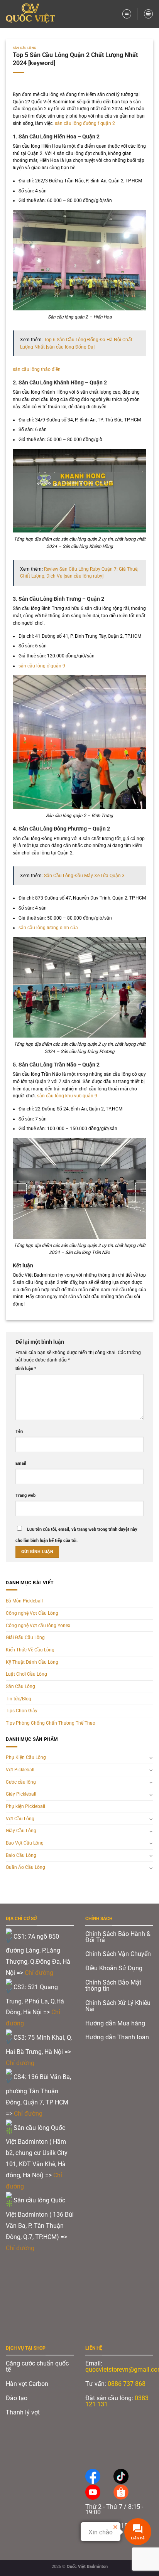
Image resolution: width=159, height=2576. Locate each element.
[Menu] (127, 14)
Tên (19, 1431)
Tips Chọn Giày (22, 1711)
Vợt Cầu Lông (20, 1819)
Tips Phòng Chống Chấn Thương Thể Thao (51, 1723)
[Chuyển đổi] (151, 1757)
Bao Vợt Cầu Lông (25, 1843)
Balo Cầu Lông (21, 1855)
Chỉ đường (40, 1973)
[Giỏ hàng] (148, 14)
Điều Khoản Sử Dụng (114, 1968)
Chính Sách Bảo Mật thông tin (113, 1985)
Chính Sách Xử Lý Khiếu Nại (118, 2006)
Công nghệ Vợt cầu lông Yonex (38, 1626)
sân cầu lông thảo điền (37, 369)
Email (21, 1463)
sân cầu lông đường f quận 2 (85, 123)
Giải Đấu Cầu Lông (25, 1638)
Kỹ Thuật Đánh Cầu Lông (32, 1662)
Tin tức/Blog (19, 1699)
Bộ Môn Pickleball (24, 1601)
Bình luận (26, 1369)
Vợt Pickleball (20, 1770)
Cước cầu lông (21, 1782)
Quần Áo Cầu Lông (25, 1867)
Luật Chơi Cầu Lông (26, 1674)
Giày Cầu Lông (21, 1831)
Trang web (25, 1495)
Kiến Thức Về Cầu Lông (30, 1650)
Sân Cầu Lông (25, 48)
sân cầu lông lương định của (48, 928)
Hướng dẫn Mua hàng (115, 2023)
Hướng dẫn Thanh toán (118, 2037)
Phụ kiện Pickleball (25, 1806)
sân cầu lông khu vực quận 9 (67, 1096)
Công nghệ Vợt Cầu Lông (32, 1613)
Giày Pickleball (21, 1794)
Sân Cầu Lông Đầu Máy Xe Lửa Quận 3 (84, 876)
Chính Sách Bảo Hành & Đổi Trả (118, 1937)
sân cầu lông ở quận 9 (42, 666)
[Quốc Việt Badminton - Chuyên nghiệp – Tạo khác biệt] (33, 14)
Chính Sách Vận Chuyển (118, 1954)
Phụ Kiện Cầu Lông (26, 1757)
